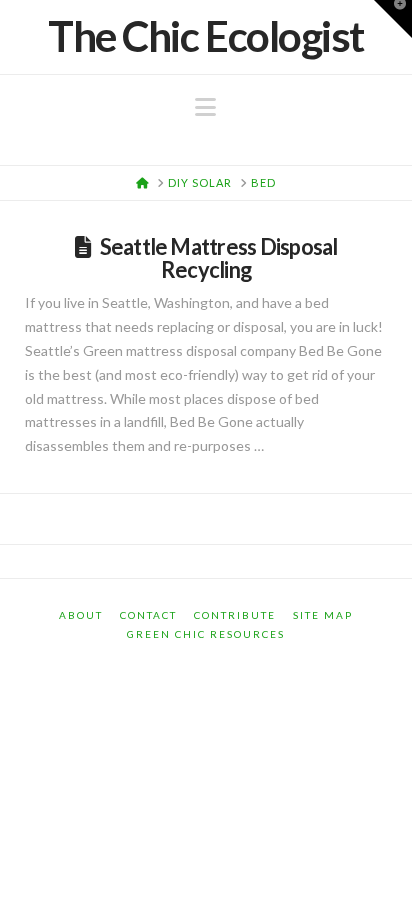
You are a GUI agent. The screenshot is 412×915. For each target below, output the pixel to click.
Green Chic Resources (206, 634)
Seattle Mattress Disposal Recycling (219, 258)
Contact (148, 615)
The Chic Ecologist (206, 36)
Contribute (235, 615)
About (81, 615)
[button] (205, 107)
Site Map (323, 615)
